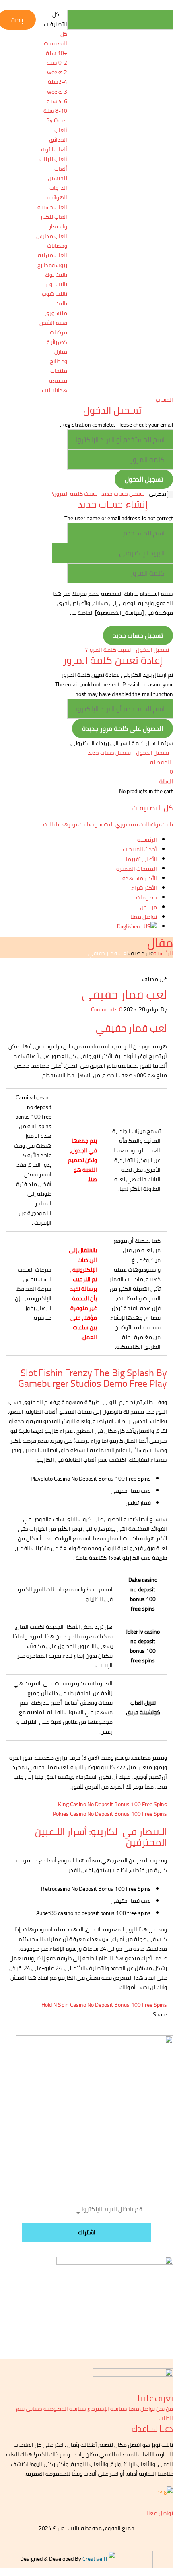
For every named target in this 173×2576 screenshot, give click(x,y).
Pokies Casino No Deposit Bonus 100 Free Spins (110, 1814)
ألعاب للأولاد (53, 149)
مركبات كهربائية (57, 337)
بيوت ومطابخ (52, 265)
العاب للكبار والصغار (54, 222)
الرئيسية (163, 953)
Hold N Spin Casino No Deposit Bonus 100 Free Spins (104, 2005)
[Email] (146, 2014)
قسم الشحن (53, 323)
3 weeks (57, 92)
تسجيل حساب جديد (123, 494)
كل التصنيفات (56, 39)
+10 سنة (57, 53)
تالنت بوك (56, 275)
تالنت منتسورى (56, 308)
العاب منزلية (53, 255)
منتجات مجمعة (58, 376)
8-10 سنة (55, 111)
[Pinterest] (137, 2014)
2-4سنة (58, 82)
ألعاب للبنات (53, 159)
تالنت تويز (56, 284)
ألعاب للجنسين (58, 173)
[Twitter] (142, 2014)
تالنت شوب (55, 294)
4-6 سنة (57, 101)
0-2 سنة (57, 63)
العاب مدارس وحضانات (52, 241)
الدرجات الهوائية (57, 193)
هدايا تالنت (55, 390)
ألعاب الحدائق (58, 135)
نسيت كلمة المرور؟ (75, 494)
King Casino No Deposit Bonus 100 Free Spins (112, 1804)
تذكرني (158, 494)
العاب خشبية (52, 207)
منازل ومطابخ (59, 356)
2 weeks (57, 72)
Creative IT (95, 2559)
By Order (57, 120)
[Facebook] (151, 2014)
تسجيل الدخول (152, 650)
